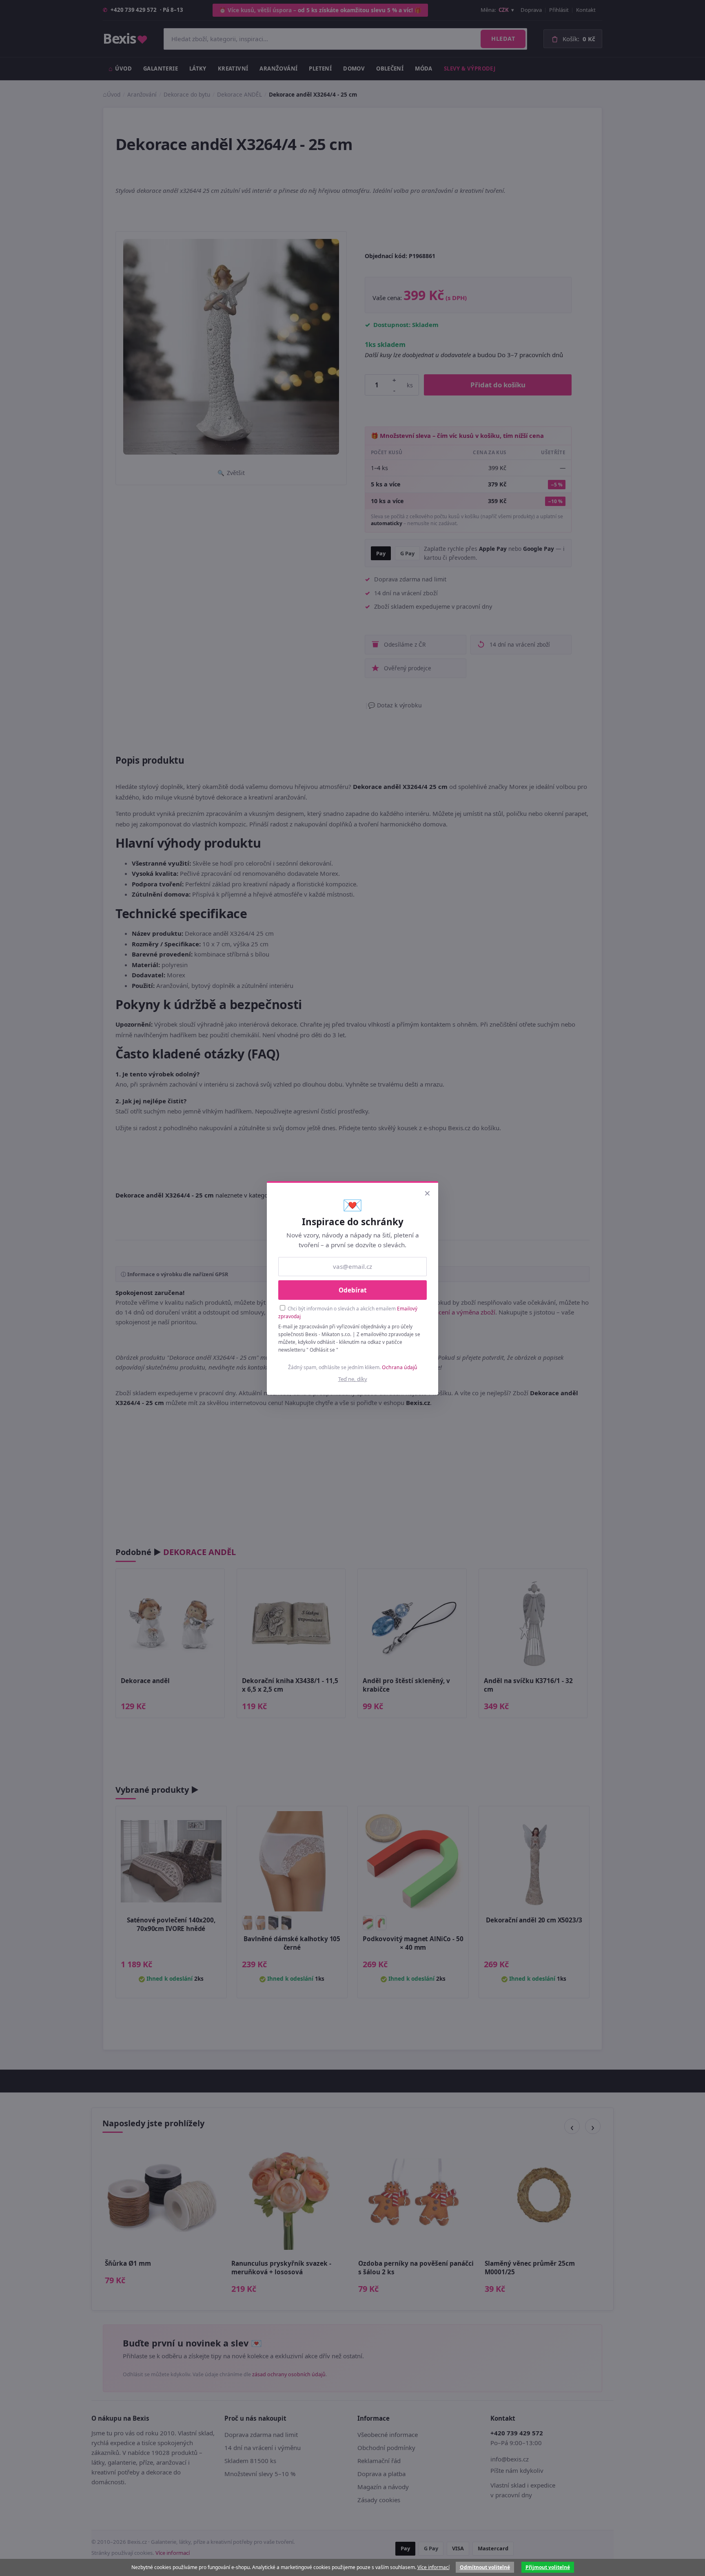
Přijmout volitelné (548, 2567)
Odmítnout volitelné (485, 2567)
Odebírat (353, 1290)
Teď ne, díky (353, 1379)
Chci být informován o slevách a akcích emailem (348, 1312)
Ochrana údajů (400, 1367)
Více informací (433, 2567)
